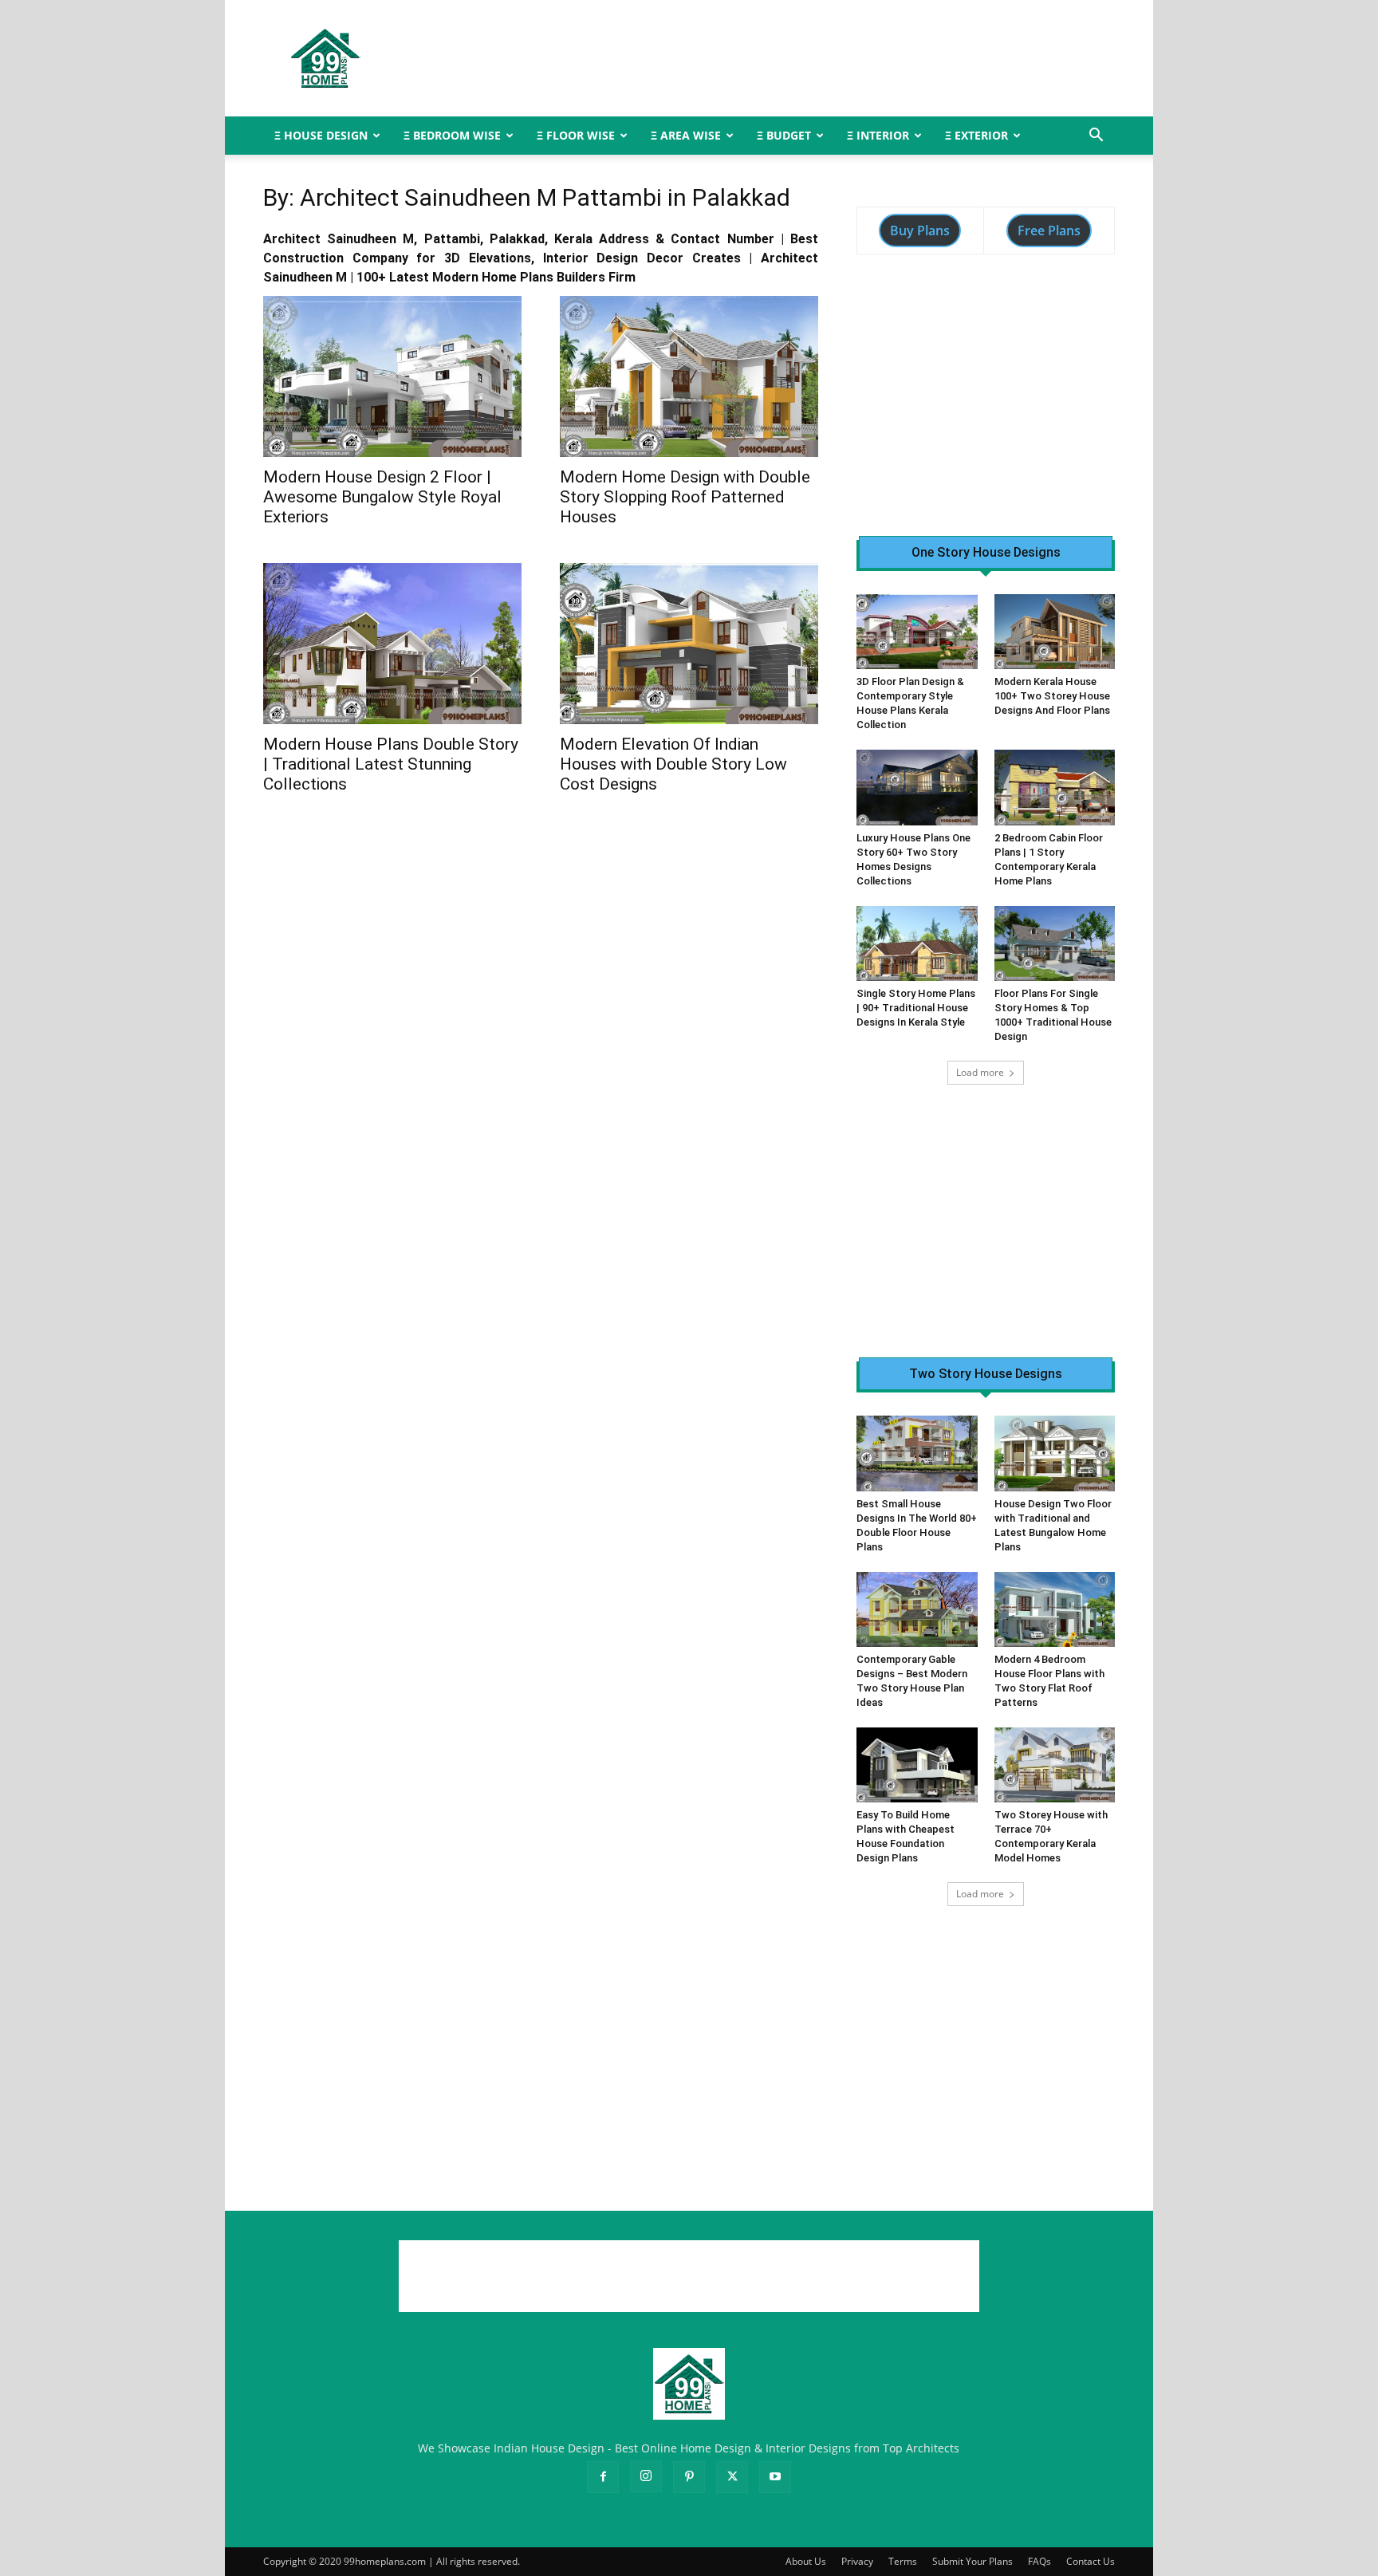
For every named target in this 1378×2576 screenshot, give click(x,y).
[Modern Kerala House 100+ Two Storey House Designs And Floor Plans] (1055, 632)
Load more (980, 1072)
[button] (1096, 137)
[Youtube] (775, 2477)
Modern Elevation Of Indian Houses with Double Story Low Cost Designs (673, 764)
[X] (732, 2477)
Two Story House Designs (986, 1374)
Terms (903, 2561)
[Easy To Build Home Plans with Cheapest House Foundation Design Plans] (917, 1765)
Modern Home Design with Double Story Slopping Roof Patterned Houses (685, 497)
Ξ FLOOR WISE (576, 135)
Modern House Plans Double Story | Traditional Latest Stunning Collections (391, 764)
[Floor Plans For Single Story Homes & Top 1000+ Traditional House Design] (1055, 943)
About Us (806, 2561)
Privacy (857, 2561)
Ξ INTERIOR (878, 135)
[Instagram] (646, 2476)
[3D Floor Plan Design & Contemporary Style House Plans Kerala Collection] (917, 632)
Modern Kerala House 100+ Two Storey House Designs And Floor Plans (1052, 696)
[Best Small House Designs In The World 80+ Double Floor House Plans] (917, 1453)
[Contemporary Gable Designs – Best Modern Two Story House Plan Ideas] (917, 1609)
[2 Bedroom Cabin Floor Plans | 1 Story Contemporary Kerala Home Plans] (1055, 787)
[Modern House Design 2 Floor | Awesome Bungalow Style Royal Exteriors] (392, 376)
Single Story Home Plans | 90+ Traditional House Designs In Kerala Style (916, 1008)
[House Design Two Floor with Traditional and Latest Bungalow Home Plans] (1055, 1453)
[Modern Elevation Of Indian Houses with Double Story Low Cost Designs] (689, 644)
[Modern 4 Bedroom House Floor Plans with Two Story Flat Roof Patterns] (1055, 1609)
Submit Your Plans (972, 2561)
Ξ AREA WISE (686, 135)
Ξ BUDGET (784, 135)
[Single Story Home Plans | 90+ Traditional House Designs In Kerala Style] (917, 943)
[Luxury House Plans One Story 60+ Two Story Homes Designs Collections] (917, 787)
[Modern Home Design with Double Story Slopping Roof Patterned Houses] (689, 376)
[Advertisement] (825, 58)
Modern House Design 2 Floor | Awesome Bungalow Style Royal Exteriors (382, 497)
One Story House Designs (986, 553)
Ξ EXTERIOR (976, 135)
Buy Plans (920, 230)
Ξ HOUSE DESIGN (321, 135)
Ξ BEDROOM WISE (452, 135)
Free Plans (1049, 230)
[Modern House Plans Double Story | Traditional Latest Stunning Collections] (392, 644)
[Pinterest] (689, 2477)
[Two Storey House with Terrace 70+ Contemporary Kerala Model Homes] (1055, 1765)
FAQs (1039, 2561)
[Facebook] (603, 2477)
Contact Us (1091, 2561)
